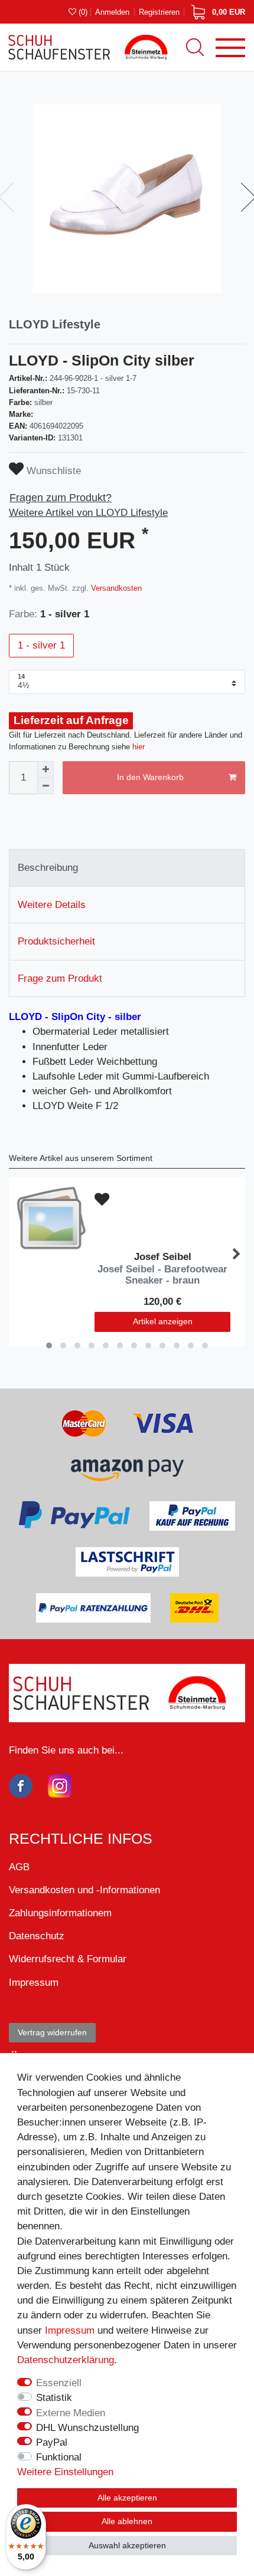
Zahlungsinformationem (60, 1913)
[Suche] (195, 47)
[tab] (127, 868)
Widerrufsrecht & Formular (68, 1959)
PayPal (52, 2442)
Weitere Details (52, 905)
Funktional (59, 2457)
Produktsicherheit (56, 941)
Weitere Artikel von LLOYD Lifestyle (88, 513)
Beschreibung (48, 868)
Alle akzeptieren (127, 2498)
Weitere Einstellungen (65, 2472)
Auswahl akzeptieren (127, 2545)
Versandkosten (115, 588)
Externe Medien (71, 2413)
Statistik (54, 2398)
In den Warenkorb (150, 777)
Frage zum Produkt (60, 978)
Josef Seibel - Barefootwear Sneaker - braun (162, 1275)
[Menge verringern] (45, 786)
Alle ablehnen (127, 2521)
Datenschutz (37, 1936)
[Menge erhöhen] (45, 769)
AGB (19, 1867)
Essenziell (59, 2383)
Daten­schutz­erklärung (66, 2360)
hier (139, 747)
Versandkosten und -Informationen (84, 1890)
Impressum (70, 2330)
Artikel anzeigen (163, 1321)
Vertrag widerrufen (52, 2032)
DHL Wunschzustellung (87, 2428)
